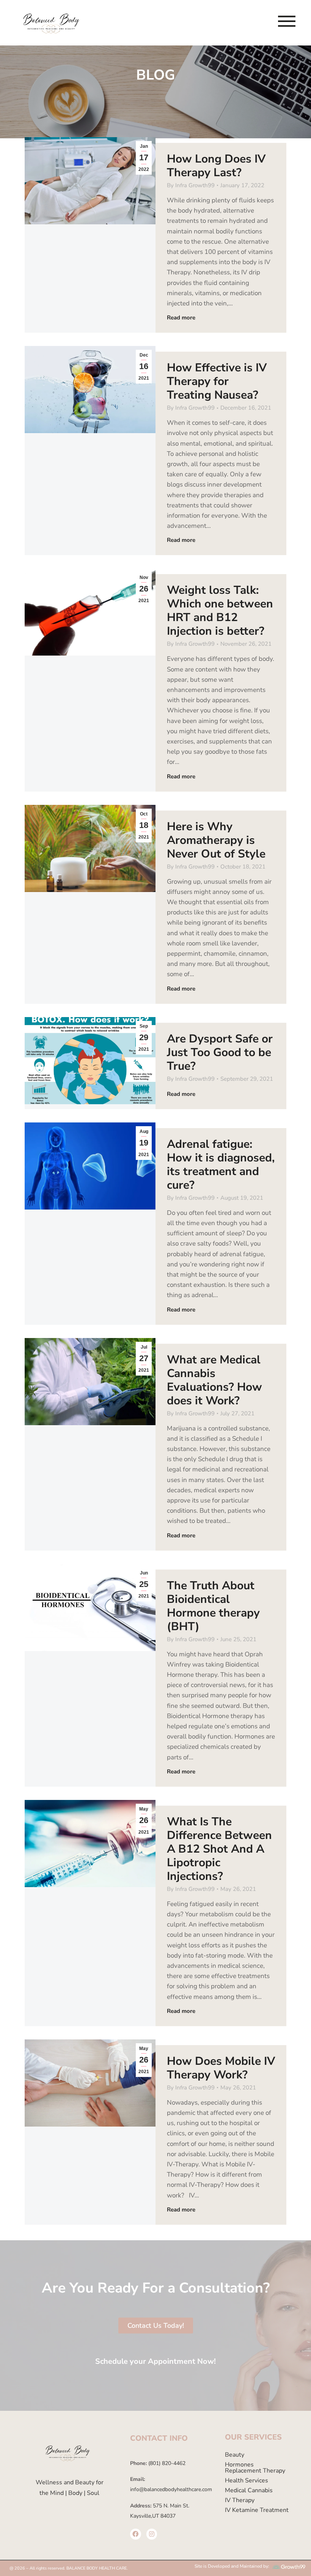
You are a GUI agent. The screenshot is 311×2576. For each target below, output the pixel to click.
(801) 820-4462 (166, 2463)
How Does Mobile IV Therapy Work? (221, 2068)
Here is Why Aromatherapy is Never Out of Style (216, 840)
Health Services (247, 2481)
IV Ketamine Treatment (257, 2510)
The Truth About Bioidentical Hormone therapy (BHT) (213, 1606)
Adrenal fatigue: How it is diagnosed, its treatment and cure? (221, 1165)
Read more (181, 318)
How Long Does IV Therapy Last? (216, 166)
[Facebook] (136, 2534)
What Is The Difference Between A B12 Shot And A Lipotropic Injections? (219, 1849)
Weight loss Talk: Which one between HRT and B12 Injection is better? (220, 611)
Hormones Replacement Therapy (255, 2468)
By (191, 185)
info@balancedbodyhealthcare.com (171, 2489)
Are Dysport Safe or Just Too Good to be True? (220, 1052)
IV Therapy (240, 2500)
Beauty (235, 2455)
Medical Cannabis (249, 2490)
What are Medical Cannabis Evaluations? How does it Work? (214, 1380)
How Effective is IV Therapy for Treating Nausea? (217, 381)
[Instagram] (152, 2534)
